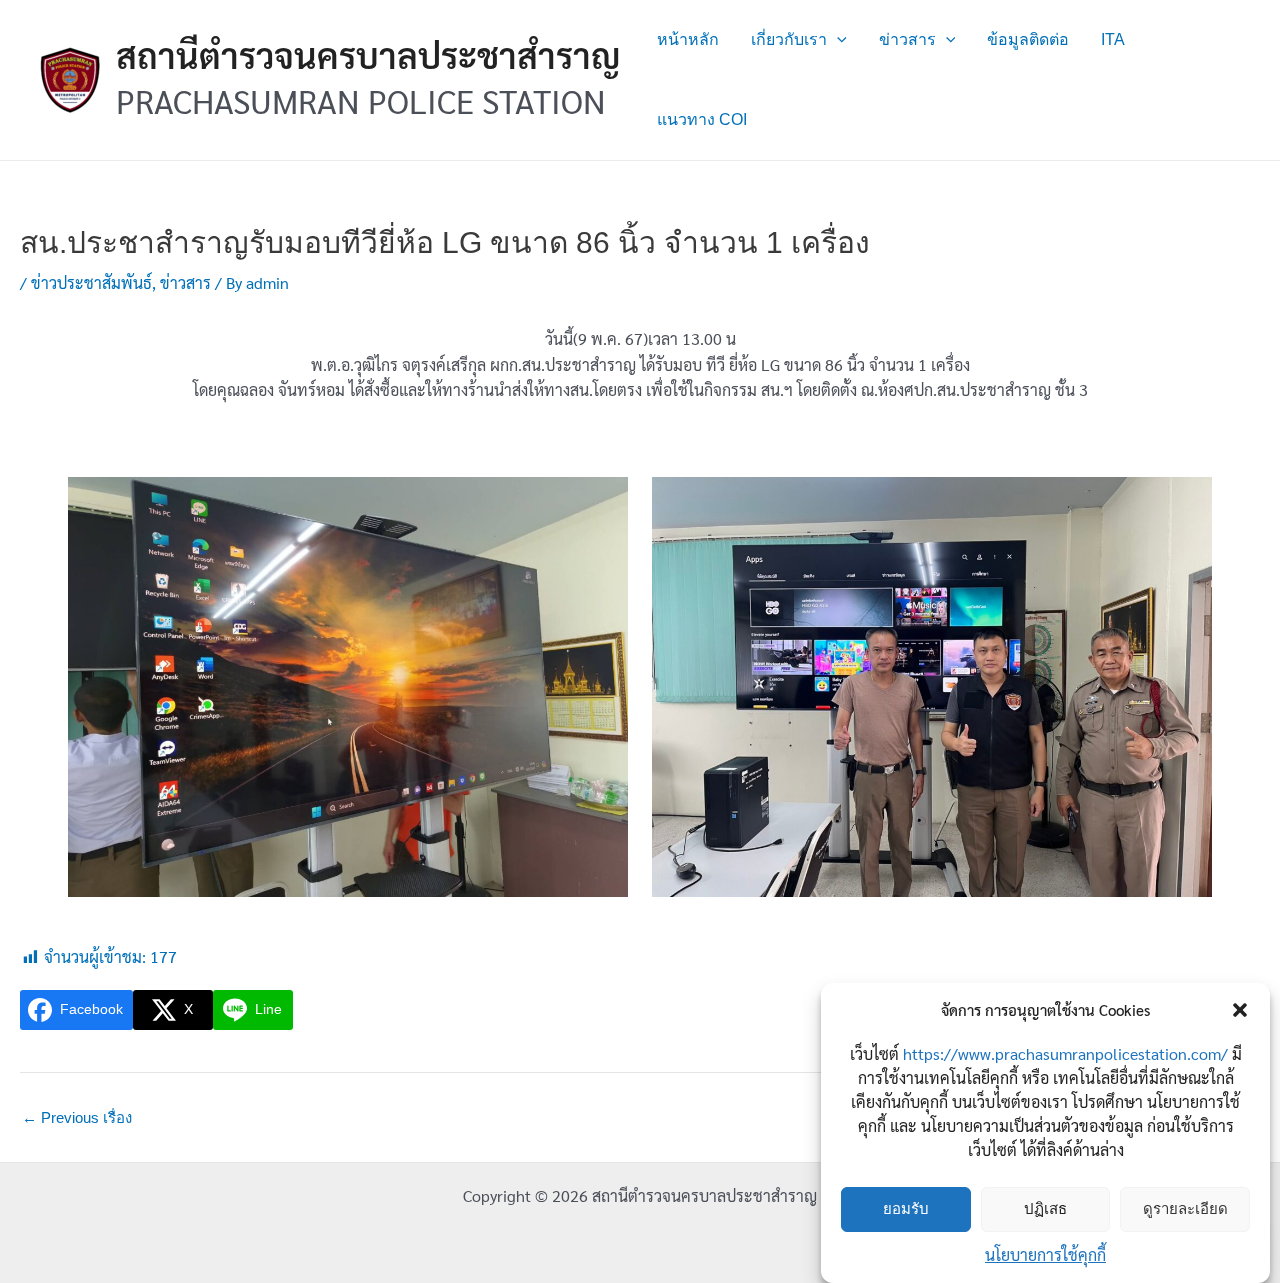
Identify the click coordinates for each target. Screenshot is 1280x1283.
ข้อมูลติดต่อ (1028, 39)
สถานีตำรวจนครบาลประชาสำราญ (368, 54)
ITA (1113, 39)
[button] (1240, 1010)
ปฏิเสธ (1045, 1209)
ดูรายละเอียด (1185, 1209)
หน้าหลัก (688, 39)
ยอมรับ (906, 1209)
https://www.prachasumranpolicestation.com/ (1065, 1053)
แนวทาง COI (702, 119)
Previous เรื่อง (77, 1117)
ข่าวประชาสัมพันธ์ (91, 282)
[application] (837, 40)
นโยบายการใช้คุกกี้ (1045, 1254)
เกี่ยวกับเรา (789, 39)
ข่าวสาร (907, 39)
